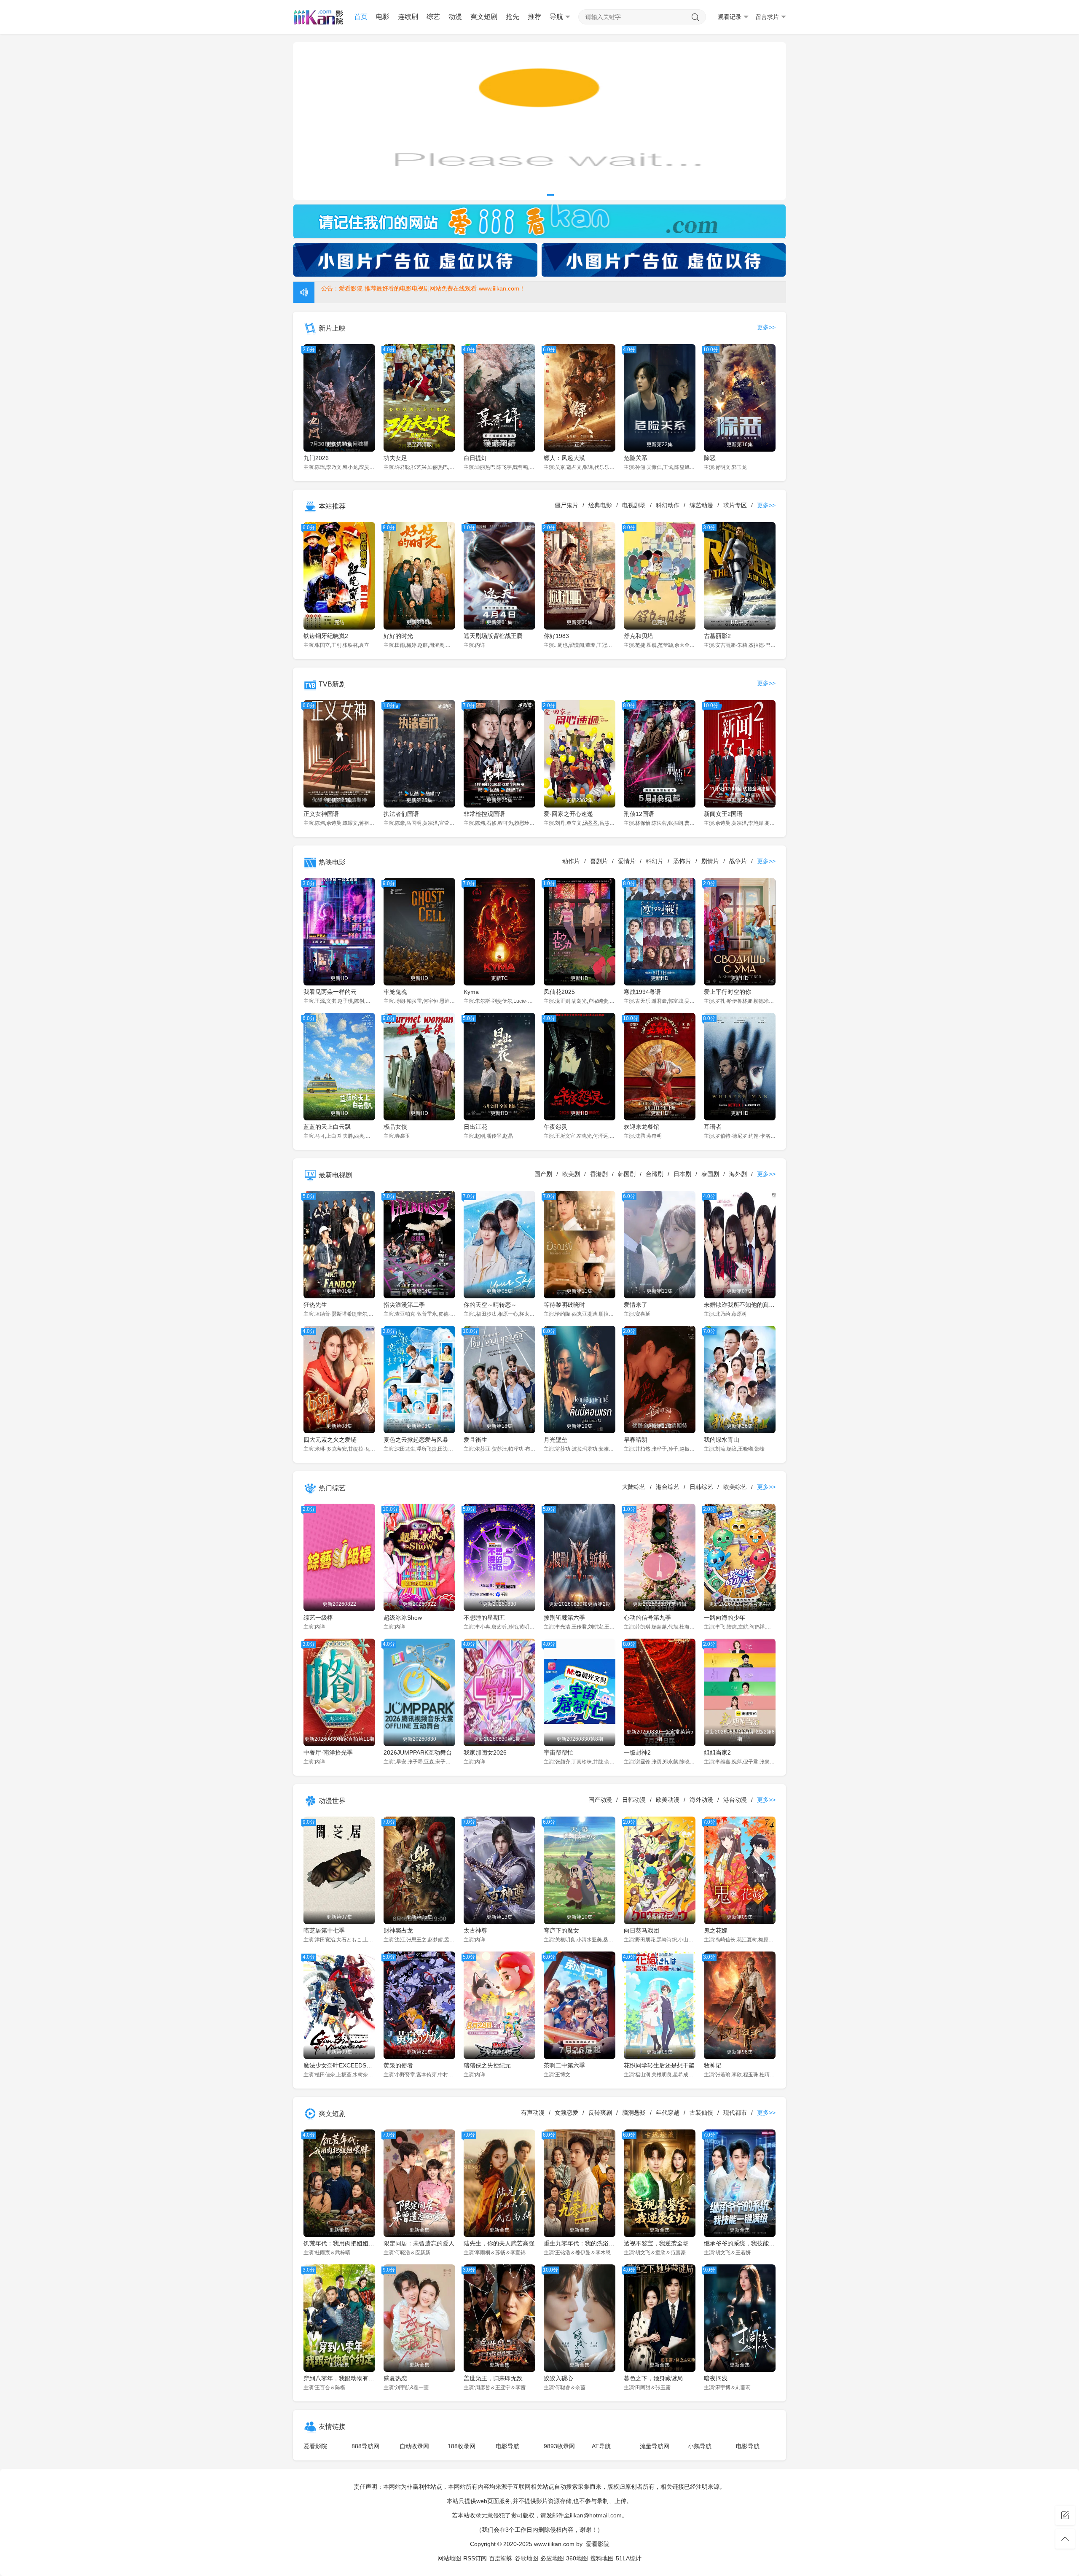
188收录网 (462, 2446)
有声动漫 (533, 2113)
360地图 (577, 2558)
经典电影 (600, 505)
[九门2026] (539, 121)
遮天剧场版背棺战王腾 (493, 636)
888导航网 (365, 2446)
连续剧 (408, 17)
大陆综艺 (634, 1487)
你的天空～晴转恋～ (490, 1305)
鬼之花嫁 (716, 1930)
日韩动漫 (634, 1800)
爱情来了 (636, 1305)
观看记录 (730, 17)
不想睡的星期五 (484, 1618)
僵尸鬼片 (566, 505)
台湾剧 (655, 1174)
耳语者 (713, 1127)
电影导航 (507, 2446)
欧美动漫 (668, 1800)
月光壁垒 (556, 1440)
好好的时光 (398, 636)
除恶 (710, 458)
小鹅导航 (700, 2446)
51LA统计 (629, 2558)
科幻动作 (668, 505)
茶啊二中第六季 (564, 2065)
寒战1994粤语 (642, 992)
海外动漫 (701, 1800)
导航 (556, 17)
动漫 (455, 17)
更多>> (766, 327)
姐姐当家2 (717, 1752)
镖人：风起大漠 (564, 458)
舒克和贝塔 (639, 636)
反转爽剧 (600, 2113)
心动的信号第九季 (647, 1618)
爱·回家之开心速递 (568, 814)
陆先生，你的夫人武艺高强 (499, 2243)
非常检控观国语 (484, 814)
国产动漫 (600, 1800)
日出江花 (475, 1127)
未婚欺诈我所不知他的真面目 (740, 1305)
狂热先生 (315, 1305)
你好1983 (556, 636)
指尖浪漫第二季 (404, 1305)
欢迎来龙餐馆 (641, 1127)
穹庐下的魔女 (561, 1930)
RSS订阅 (475, 2558)
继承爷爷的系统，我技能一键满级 (740, 2243)
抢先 (513, 17)
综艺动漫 (701, 505)
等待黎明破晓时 (564, 1305)
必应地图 (552, 2558)
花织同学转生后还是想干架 (659, 2065)
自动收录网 (414, 2446)
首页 (361, 17)
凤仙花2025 (559, 992)
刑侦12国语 (639, 814)
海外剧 (738, 1174)
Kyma (471, 992)
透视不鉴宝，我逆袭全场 (656, 2243)
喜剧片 (599, 861)
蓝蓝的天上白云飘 (327, 1127)
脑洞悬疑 (634, 2113)
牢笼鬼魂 (395, 992)
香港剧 (599, 1174)
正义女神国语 (321, 814)
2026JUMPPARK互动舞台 (418, 1752)
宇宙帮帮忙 (558, 1752)
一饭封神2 (637, 1752)
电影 (383, 17)
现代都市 (735, 2113)
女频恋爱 (566, 2113)
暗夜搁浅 (716, 2378)
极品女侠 (395, 1127)
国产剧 (543, 1174)
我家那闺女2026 (485, 1752)
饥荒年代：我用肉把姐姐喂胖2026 (339, 2243)
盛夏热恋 (395, 2378)
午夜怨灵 (556, 1127)
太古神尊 (475, 1930)
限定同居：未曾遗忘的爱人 (419, 2243)
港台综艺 (668, 1487)
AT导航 (601, 2446)
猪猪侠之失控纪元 (487, 2065)
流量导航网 (655, 2446)
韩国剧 (627, 1174)
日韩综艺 (701, 1487)
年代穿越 (668, 2113)
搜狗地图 (602, 2558)
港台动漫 (735, 1800)
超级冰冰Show (403, 1618)
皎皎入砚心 (558, 2378)
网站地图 (449, 2558)
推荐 (534, 17)
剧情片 (710, 861)
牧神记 (713, 2065)
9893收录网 (559, 2446)
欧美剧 (571, 1174)
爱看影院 (315, 2446)
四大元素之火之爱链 (330, 1440)
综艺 (433, 17)
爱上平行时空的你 (727, 992)
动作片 (571, 861)
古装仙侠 (701, 2113)
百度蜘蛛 (501, 2558)
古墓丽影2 (717, 636)
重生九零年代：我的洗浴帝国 (580, 2243)
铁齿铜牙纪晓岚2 (326, 636)
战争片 (738, 861)
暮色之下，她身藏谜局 (653, 2378)
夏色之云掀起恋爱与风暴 (416, 1440)
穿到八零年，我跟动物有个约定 (339, 2378)
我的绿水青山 (722, 1440)
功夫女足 (395, 458)
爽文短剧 (484, 17)
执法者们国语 (401, 814)
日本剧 (682, 1174)
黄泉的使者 (398, 2065)
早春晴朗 (636, 1440)
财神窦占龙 (398, 1930)
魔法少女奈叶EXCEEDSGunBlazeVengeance (339, 2065)
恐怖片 (682, 861)
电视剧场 (634, 505)
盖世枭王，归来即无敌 (493, 2378)
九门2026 (316, 458)
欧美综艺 (735, 1487)
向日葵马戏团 (641, 1930)
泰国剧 (710, 1174)
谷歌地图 (526, 2558)
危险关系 (636, 458)
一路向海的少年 (725, 1618)
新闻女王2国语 (723, 814)
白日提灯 (475, 458)
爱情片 (627, 861)
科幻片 (655, 861)
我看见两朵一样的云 (330, 992)
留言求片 (767, 17)
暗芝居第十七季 (324, 1930)
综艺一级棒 (318, 1618)
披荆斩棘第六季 (564, 1618)
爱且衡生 (475, 1440)
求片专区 (735, 505)
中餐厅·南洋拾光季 (328, 1752)
